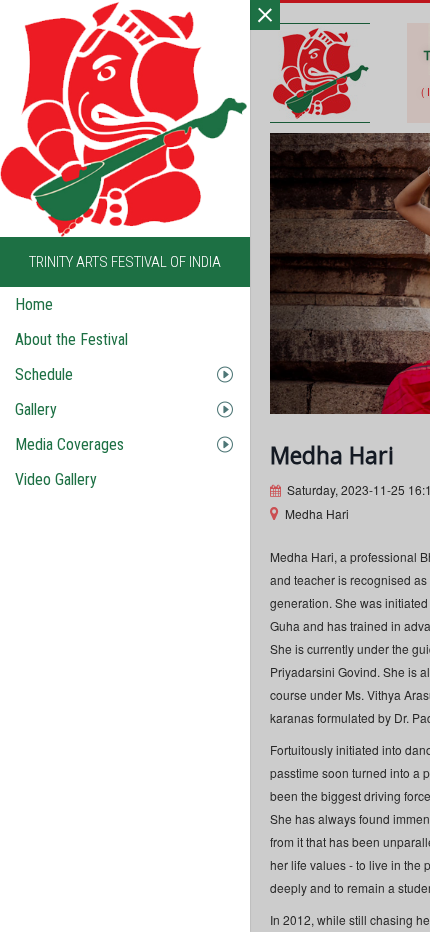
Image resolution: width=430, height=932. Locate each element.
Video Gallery (56, 479)
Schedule (44, 374)
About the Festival (71, 339)
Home (34, 304)
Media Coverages (69, 444)
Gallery (36, 409)
